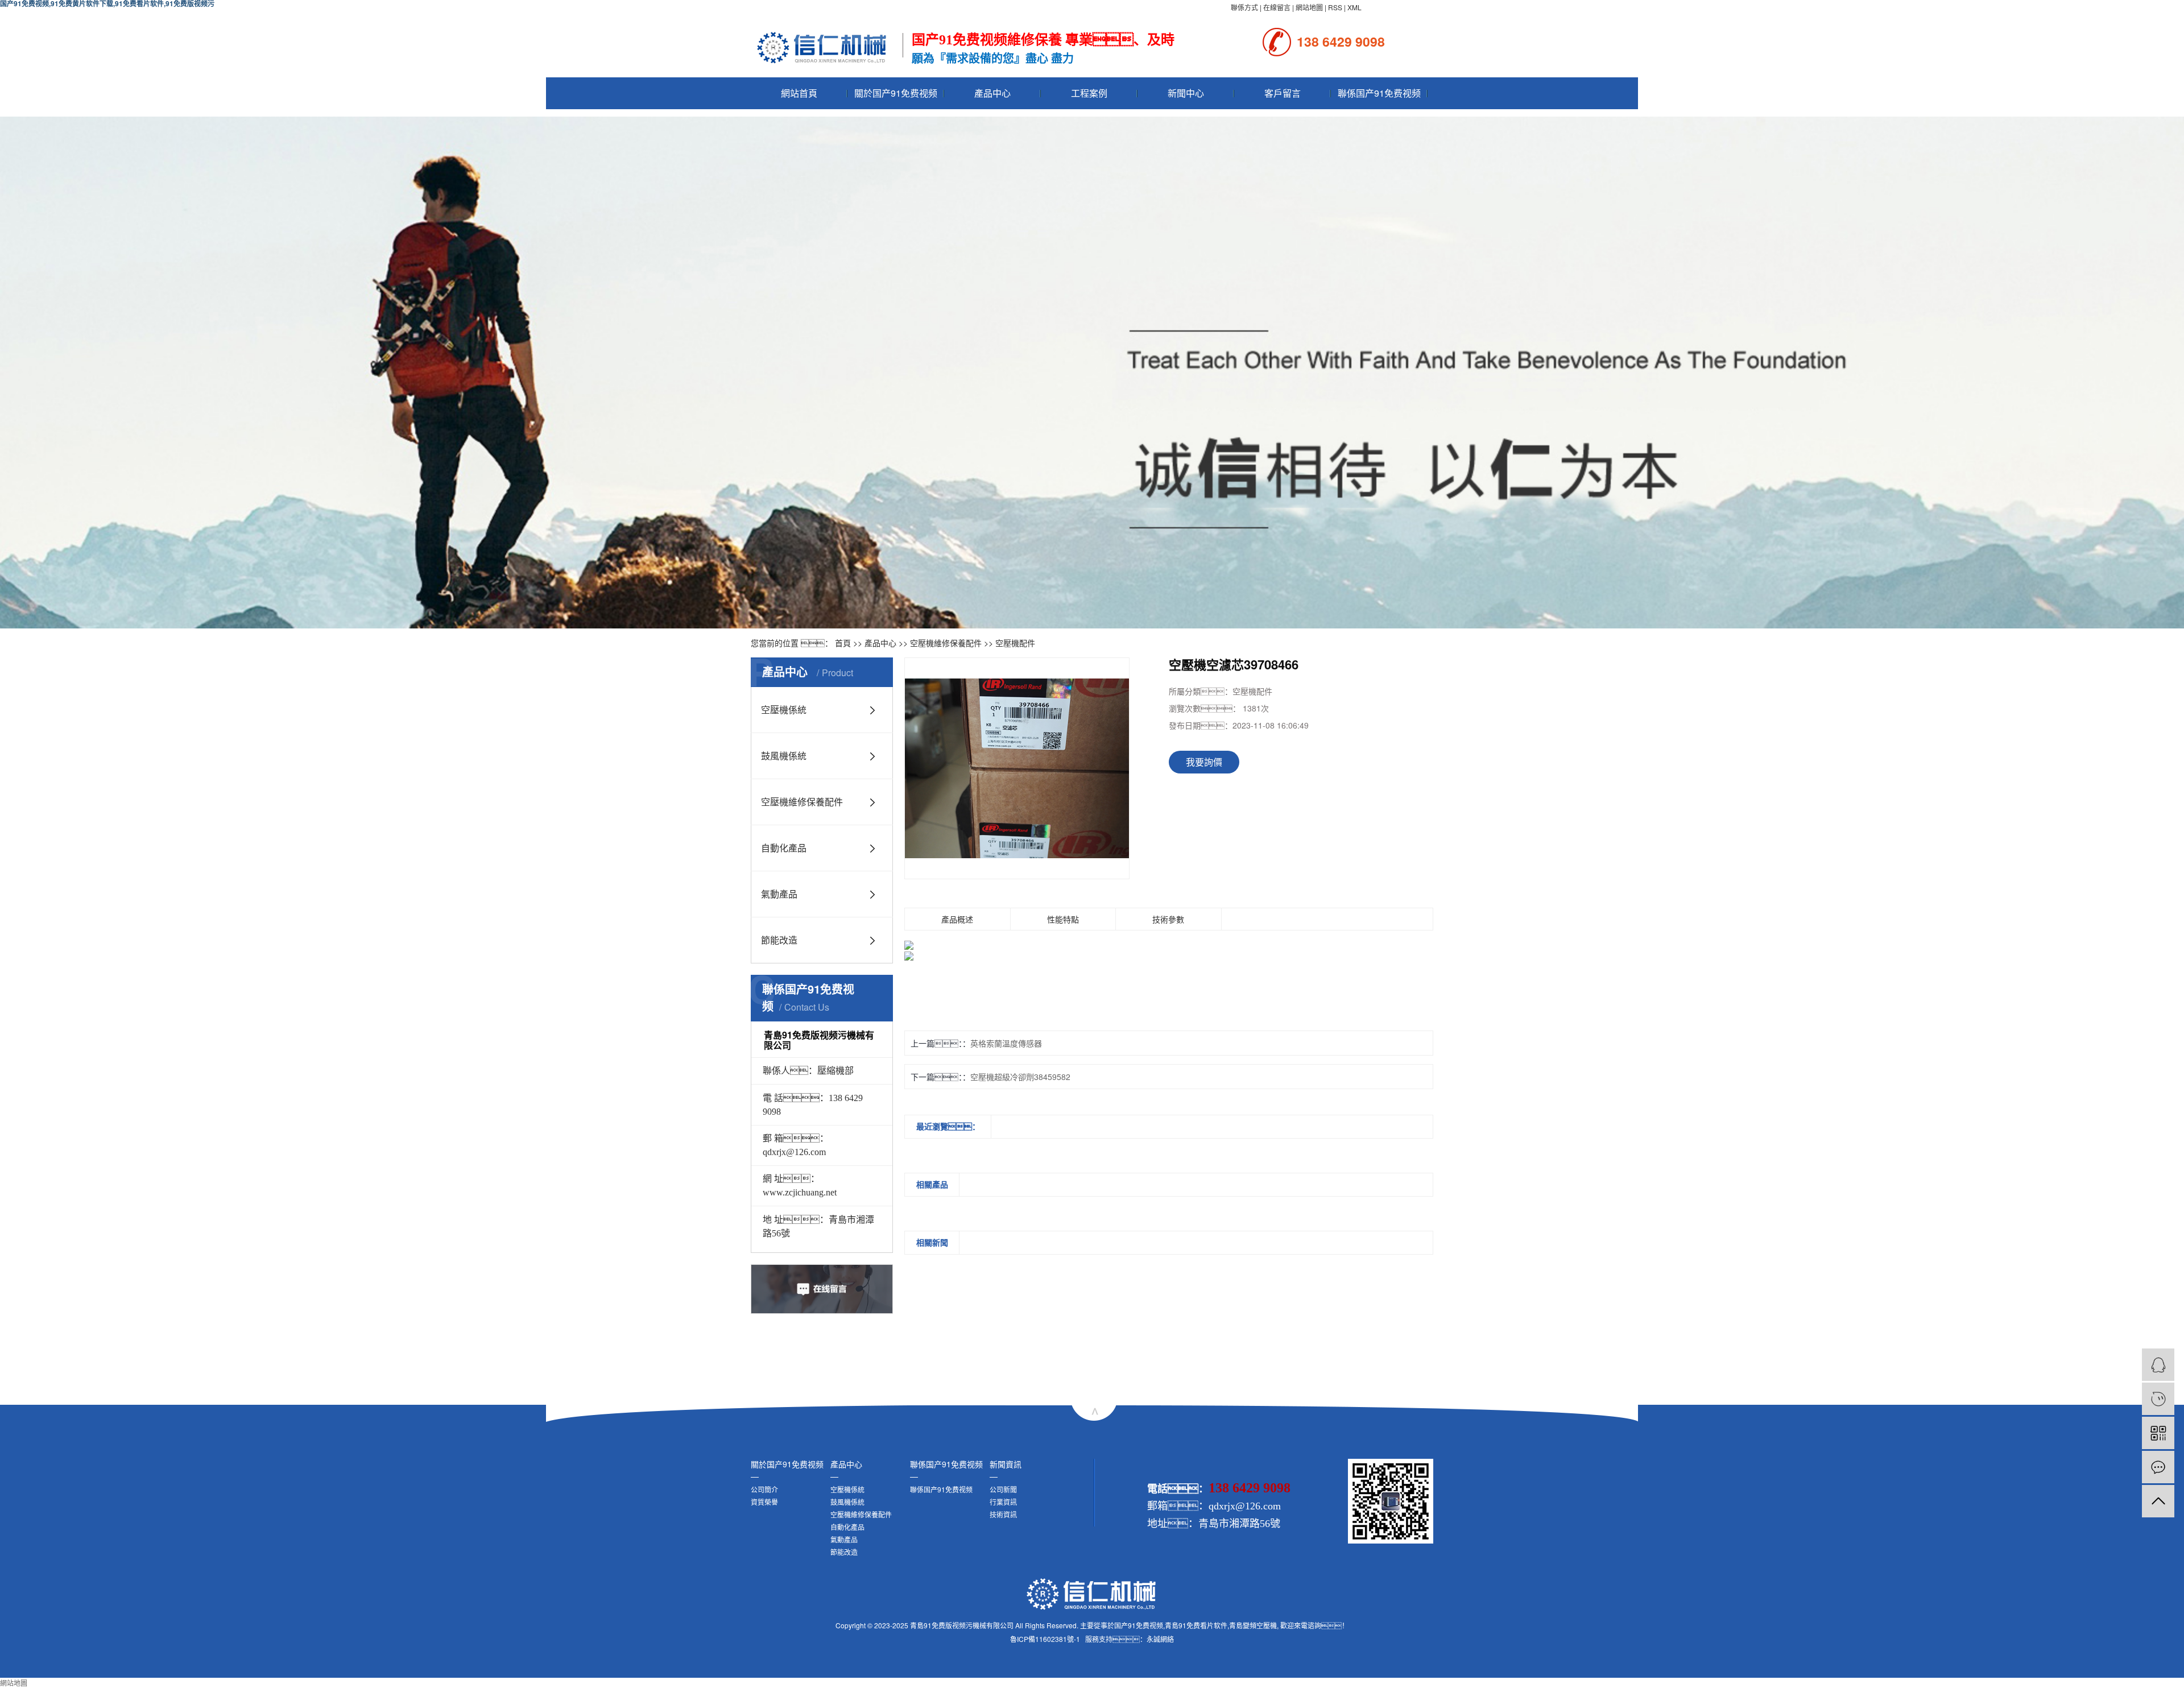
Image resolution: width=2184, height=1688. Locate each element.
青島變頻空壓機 (1253, 1625)
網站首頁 (799, 93)
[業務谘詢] (2158, 1365)
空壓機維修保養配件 (946, 643)
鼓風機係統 (784, 756)
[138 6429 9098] (2158, 1399)
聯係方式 (1244, 7)
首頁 (843, 643)
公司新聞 (1003, 1489)
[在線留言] (2158, 1467)
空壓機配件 (1015, 643)
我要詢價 (1204, 762)
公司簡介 (764, 1489)
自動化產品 (784, 848)
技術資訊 (1003, 1514)
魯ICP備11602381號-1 (1045, 1639)
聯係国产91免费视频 (1379, 93)
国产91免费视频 (1139, 1625)
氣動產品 (779, 894)
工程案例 (1089, 93)
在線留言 (1277, 7)
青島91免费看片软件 (1196, 1625)
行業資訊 (1003, 1502)
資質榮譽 (764, 1502)
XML (1354, 7)
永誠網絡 (1160, 1639)
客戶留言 (1283, 93)
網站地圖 (1309, 7)
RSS (1335, 7)
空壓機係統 (784, 709)
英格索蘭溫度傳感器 (1006, 1043)
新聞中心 (1186, 93)
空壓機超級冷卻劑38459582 (1020, 1077)
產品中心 (992, 93)
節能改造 (779, 940)
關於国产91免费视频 (896, 93)
